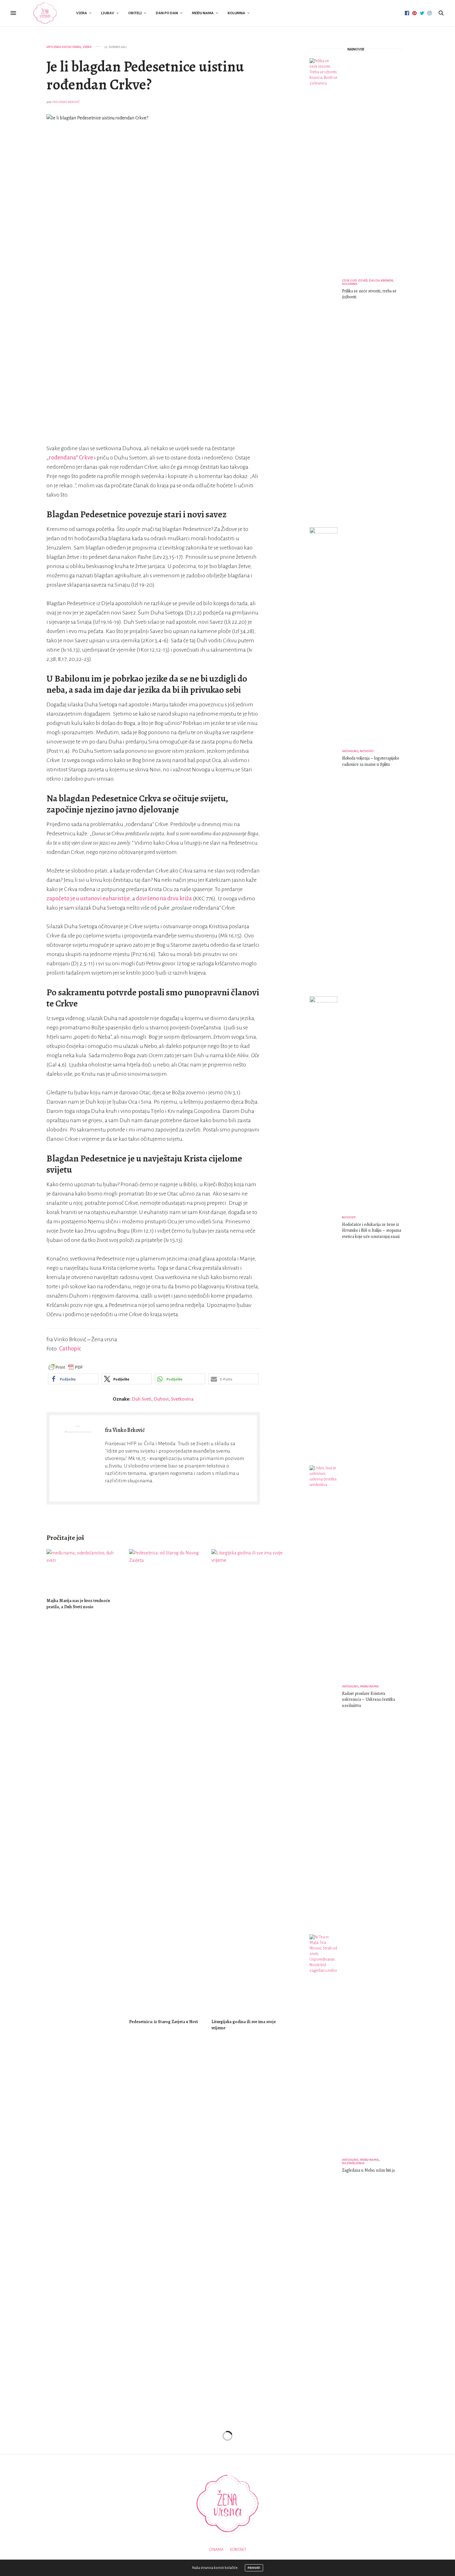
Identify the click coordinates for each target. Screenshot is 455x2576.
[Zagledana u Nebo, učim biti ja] (326, 2166)
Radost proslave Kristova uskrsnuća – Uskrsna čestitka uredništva (368, 1699)
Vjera (82, 13)
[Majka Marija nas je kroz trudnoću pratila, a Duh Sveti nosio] (83, 1571)
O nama (216, 2550)
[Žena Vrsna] (45, 13)
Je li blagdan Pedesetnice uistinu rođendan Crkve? (145, 75)
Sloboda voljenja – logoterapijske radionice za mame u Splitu (371, 761)
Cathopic (70, 1349)
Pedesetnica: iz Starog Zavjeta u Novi (163, 2022)
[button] (73, 1379)
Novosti (367, 751)
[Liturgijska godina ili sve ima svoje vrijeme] (248, 1781)
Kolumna (236, 13)
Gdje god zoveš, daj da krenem (368, 280)
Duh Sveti (141, 1399)
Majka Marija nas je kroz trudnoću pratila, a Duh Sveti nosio (78, 1604)
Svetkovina (182, 1399)
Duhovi (161, 1399)
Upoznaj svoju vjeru (64, 47)
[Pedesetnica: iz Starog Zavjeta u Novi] (166, 1781)
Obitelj (135, 13)
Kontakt (238, 2550)
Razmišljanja (353, 2163)
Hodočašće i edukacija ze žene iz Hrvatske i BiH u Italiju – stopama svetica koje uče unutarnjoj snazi (372, 1230)
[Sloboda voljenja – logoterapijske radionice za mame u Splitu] (326, 759)
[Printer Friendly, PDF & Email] (66, 1367)
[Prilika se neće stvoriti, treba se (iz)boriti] (326, 290)
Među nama (203, 13)
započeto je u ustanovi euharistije (88, 898)
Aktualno (350, 751)
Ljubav (108, 13)
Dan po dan (167, 13)
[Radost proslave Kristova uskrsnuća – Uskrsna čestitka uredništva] (326, 1697)
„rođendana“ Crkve (70, 458)
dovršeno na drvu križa (164, 898)
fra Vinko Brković (66, 102)
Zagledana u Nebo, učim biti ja (368, 2170)
